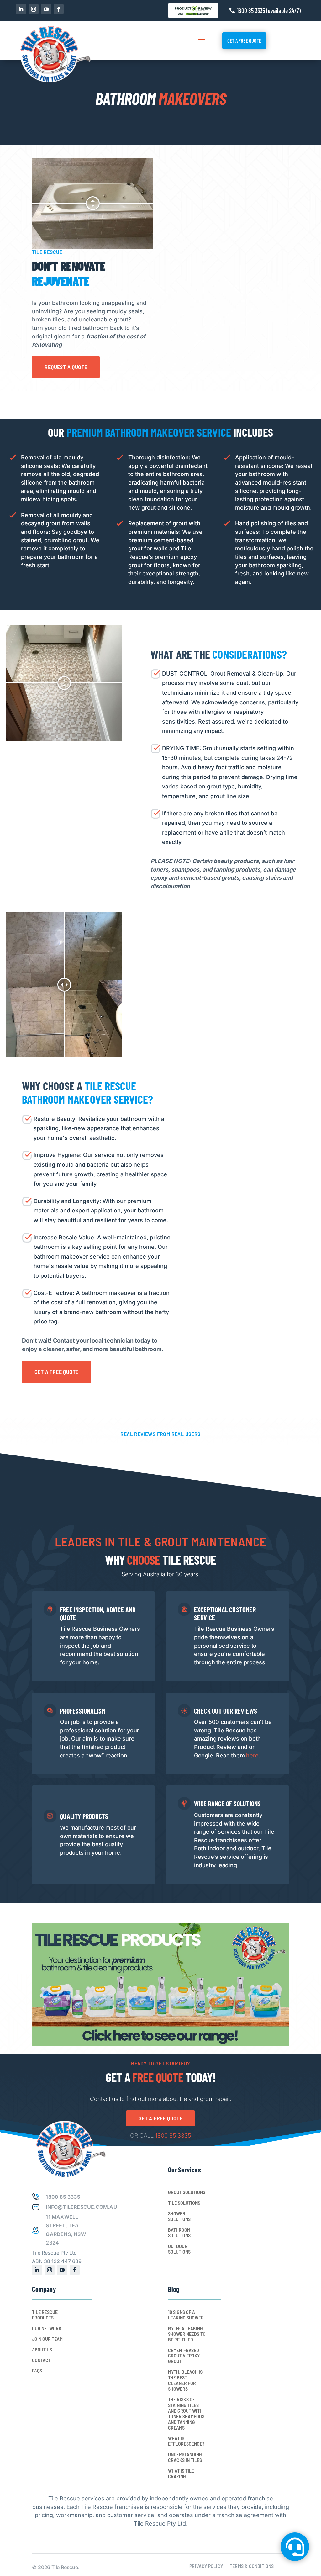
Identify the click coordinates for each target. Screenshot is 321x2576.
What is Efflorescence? (186, 2441)
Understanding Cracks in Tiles (185, 2457)
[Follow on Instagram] (34, 9)
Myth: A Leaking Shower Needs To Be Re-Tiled (187, 2334)
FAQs (37, 2371)
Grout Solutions (187, 2192)
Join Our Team (47, 2339)
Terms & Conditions (252, 2566)
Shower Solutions (179, 2216)
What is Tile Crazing (181, 2473)
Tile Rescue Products (45, 2315)
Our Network (47, 2328)
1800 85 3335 (173, 2136)
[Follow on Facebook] (59, 9)
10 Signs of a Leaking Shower (186, 2315)
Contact (41, 2360)
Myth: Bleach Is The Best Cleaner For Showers (185, 2380)
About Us (42, 2350)
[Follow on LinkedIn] (21, 9)
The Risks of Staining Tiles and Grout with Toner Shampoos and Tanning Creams (186, 2414)
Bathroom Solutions (179, 2233)
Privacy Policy (206, 2566)
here (252, 1755)
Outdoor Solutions (179, 2249)
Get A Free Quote (244, 40)
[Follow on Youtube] (46, 9)
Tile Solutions (184, 2203)
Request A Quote (66, 367)
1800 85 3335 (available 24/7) (269, 10)
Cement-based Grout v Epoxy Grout (184, 2356)
